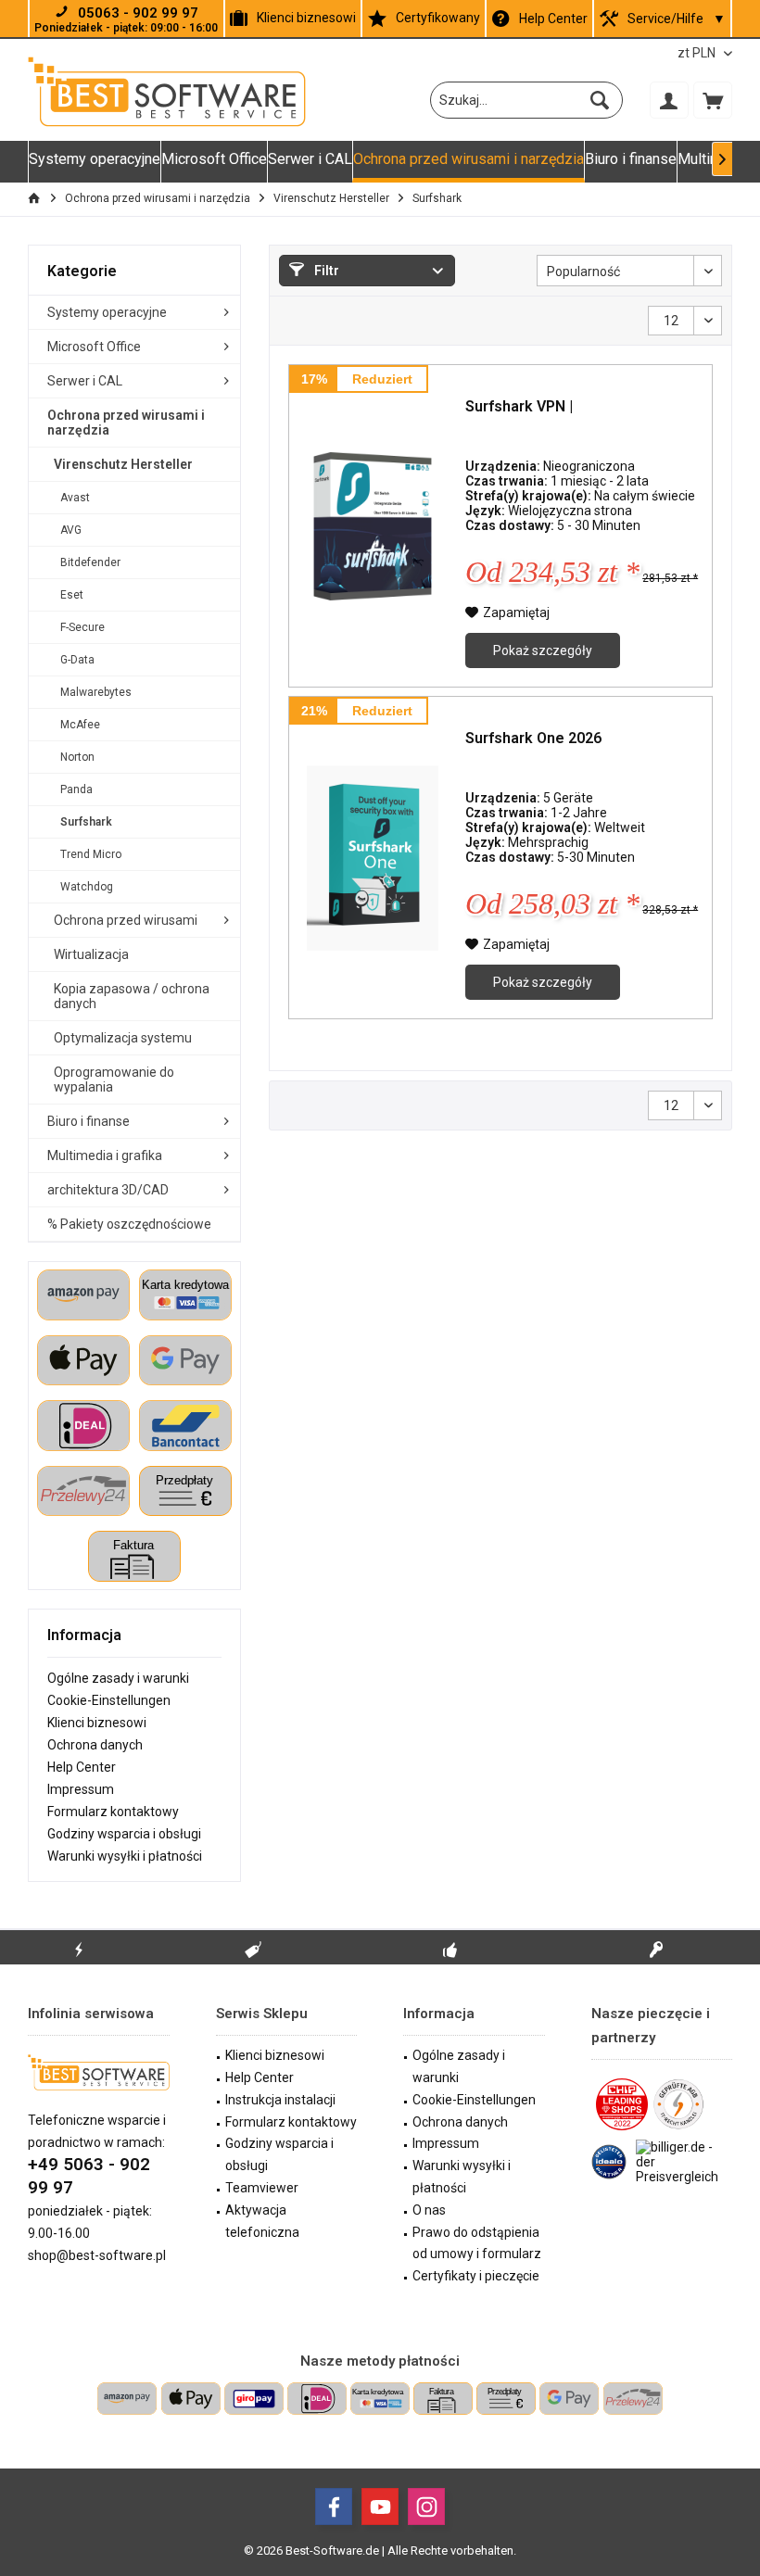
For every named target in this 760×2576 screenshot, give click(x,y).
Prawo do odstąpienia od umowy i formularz (477, 2243)
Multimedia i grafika (105, 1155)
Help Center (553, 19)
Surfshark (86, 822)
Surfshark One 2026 (533, 738)
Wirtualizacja (91, 954)
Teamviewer (262, 2188)
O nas (429, 2210)
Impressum (81, 1789)
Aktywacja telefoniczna (262, 2221)
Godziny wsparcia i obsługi (124, 1834)
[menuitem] (713, 100)
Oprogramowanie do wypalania (114, 1080)
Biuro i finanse (89, 1121)
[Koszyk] (713, 100)
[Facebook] (334, 2507)
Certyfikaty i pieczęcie (476, 2276)
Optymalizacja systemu (123, 1038)
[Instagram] (426, 2507)
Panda (76, 789)
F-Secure (82, 627)
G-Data (77, 660)
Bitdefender (90, 562)
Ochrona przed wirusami (126, 920)
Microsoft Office (94, 347)
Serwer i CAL (85, 381)
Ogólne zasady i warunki (118, 1678)
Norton (77, 757)
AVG (71, 530)
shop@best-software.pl (97, 2255)
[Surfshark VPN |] (373, 526)
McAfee (80, 725)
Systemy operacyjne (107, 312)
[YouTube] (380, 2507)
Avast (75, 498)
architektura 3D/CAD (108, 1190)
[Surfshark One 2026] (373, 858)
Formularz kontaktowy (113, 1812)
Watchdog (87, 887)
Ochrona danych (95, 1745)
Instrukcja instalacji (280, 2100)
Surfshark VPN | (519, 406)
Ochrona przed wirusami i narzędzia (126, 423)
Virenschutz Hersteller (123, 464)
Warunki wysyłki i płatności (125, 1856)
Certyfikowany (438, 18)
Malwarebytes (96, 692)
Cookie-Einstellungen (109, 1700)
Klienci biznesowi (306, 18)
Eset (72, 595)
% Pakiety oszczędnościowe (129, 1224)
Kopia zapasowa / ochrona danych (132, 996)
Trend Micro (91, 854)
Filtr (325, 271)
